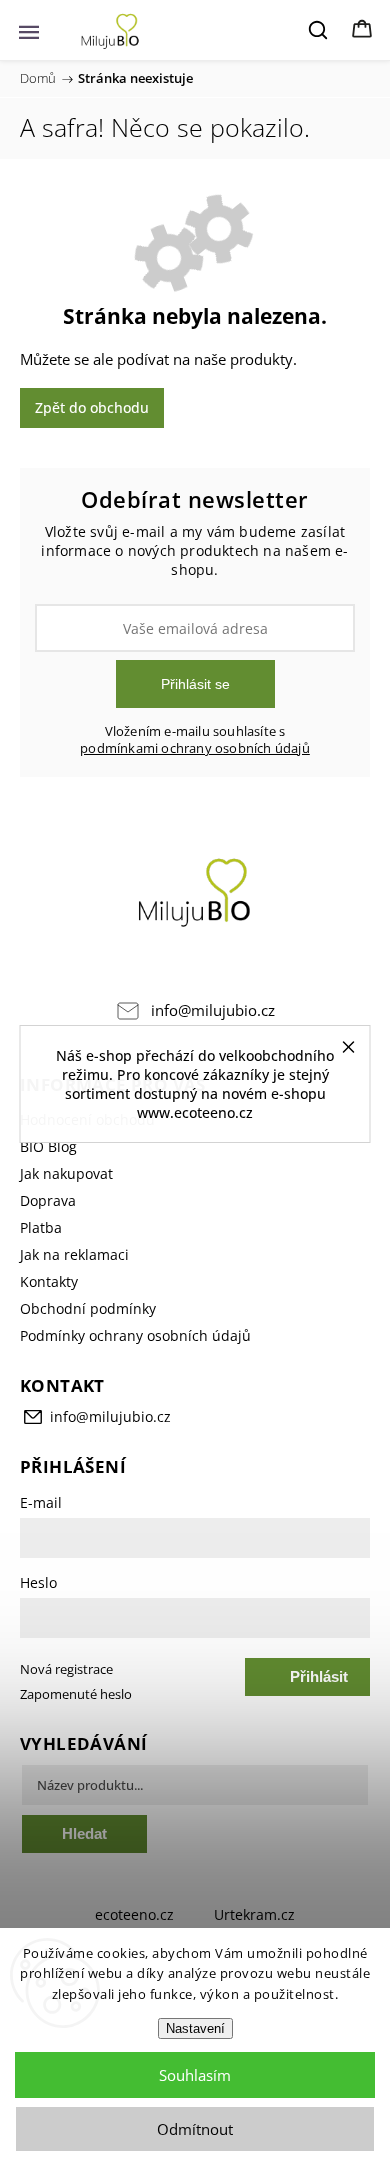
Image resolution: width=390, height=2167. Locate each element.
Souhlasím (195, 2075)
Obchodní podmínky (88, 1308)
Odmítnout (195, 2129)
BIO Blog (48, 1146)
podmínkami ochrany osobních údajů (195, 748)
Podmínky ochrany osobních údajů (135, 1335)
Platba (41, 1227)
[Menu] (29, 30)
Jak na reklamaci (74, 1254)
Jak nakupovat (66, 1173)
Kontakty (49, 1281)
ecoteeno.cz (134, 1914)
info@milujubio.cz (213, 1010)
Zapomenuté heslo (76, 1694)
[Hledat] (319, 30)
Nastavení (195, 2028)
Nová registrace (66, 1669)
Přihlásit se (195, 684)
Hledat (84, 1833)
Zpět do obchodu (92, 407)
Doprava (48, 1200)
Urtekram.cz (254, 1914)
